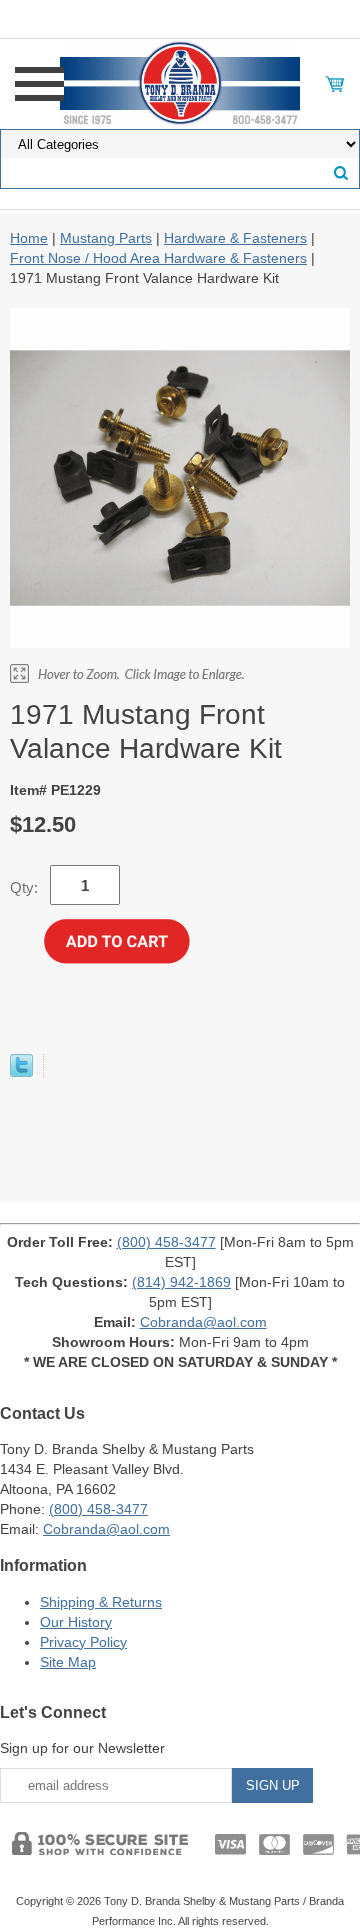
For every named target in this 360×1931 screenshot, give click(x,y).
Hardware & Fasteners (235, 238)
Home (29, 238)
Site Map (68, 1662)
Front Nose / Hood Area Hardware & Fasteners (158, 258)
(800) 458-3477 (166, 1242)
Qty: (24, 887)
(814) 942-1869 (181, 1282)
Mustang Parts (106, 238)
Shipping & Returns (101, 1602)
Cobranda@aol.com (203, 1322)
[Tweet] (21, 1072)
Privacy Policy (83, 1642)
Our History (76, 1622)
